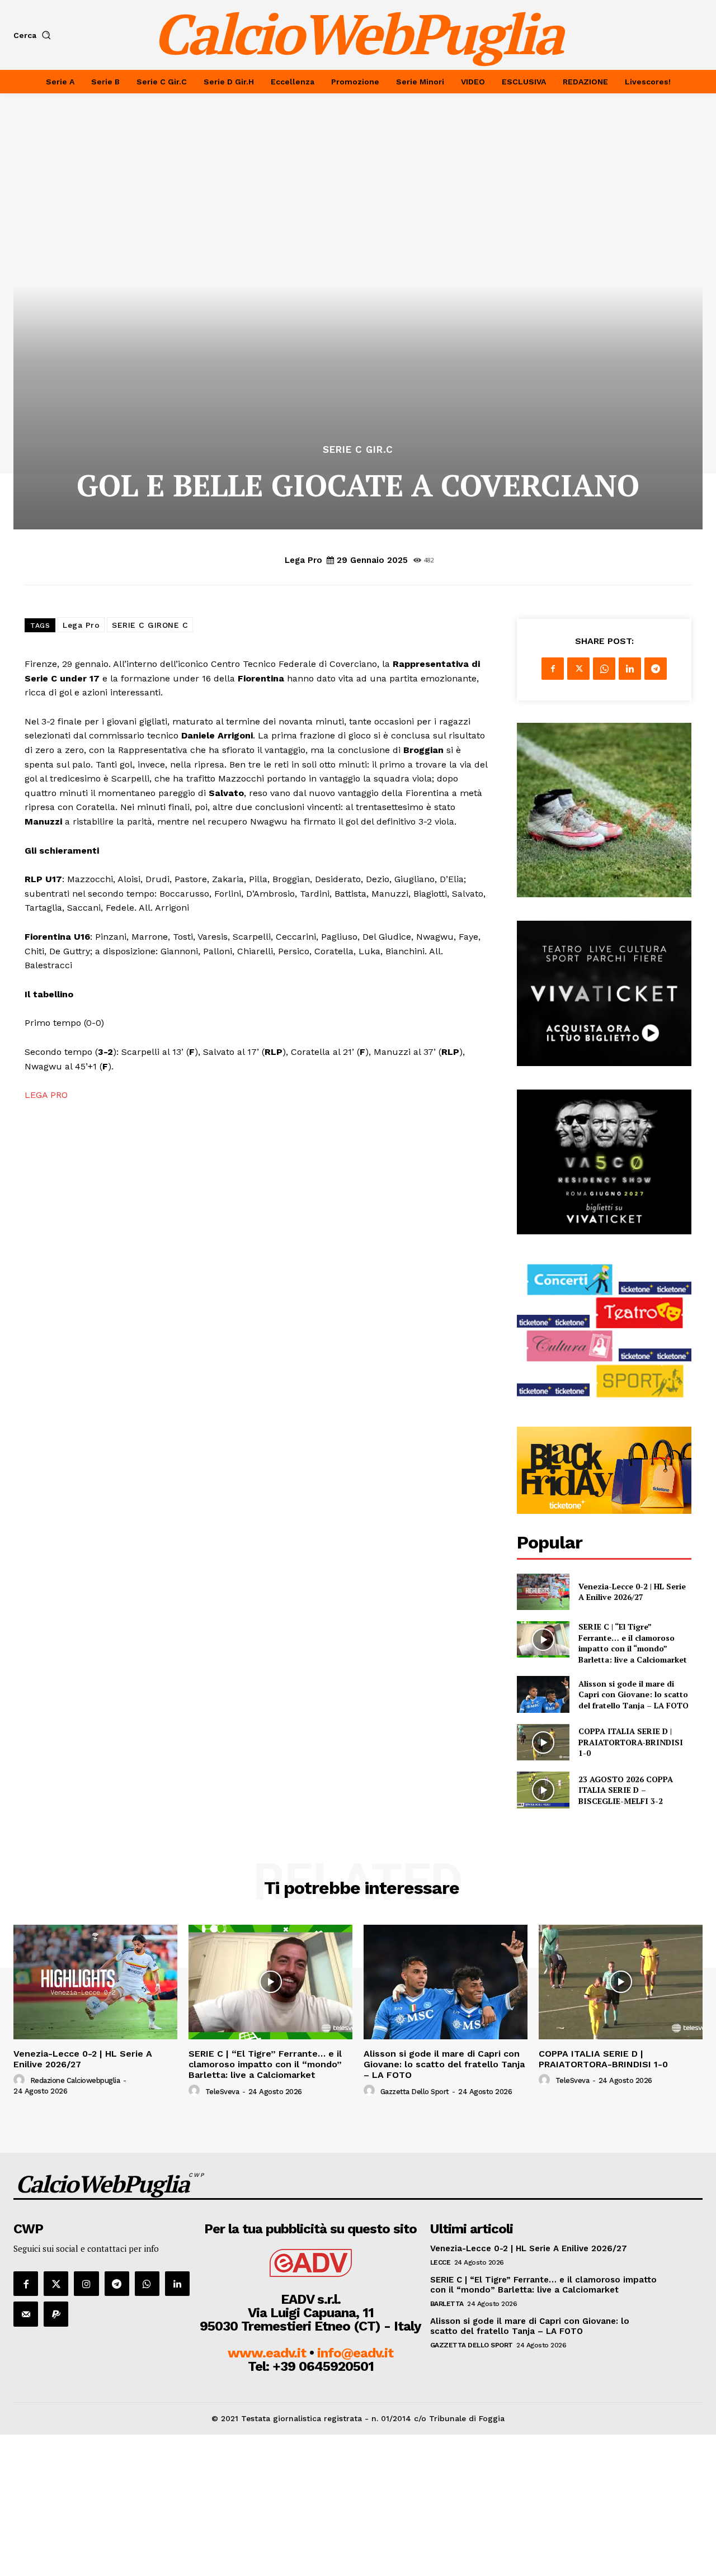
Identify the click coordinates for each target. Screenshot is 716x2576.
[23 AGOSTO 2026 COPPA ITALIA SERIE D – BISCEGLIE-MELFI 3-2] (543, 1790)
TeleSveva (222, 2092)
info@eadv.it (355, 2353)
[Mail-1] (26, 2314)
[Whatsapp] (147, 2284)
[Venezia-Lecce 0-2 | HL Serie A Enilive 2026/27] (543, 1592)
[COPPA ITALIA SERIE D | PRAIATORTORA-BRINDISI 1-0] (543, 1742)
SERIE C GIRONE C (150, 625)
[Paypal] (56, 2314)
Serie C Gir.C (358, 450)
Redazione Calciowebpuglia (75, 2080)
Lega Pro (303, 560)
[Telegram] (656, 669)
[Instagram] (86, 2284)
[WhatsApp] (604, 669)
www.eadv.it (267, 2353)
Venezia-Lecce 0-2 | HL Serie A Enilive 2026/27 (632, 1592)
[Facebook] (553, 669)
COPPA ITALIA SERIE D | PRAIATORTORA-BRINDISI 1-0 (631, 1742)
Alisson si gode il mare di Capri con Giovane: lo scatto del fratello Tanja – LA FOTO (633, 1694)
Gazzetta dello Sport (415, 2092)
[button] (34, 35)
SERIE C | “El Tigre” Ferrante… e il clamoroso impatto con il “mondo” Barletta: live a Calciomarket (633, 1643)
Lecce (441, 2262)
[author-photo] (21, 2080)
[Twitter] (578, 669)
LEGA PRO (46, 1095)
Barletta (447, 2304)
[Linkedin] (630, 669)
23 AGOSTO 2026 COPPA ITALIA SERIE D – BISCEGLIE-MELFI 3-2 (626, 1790)
